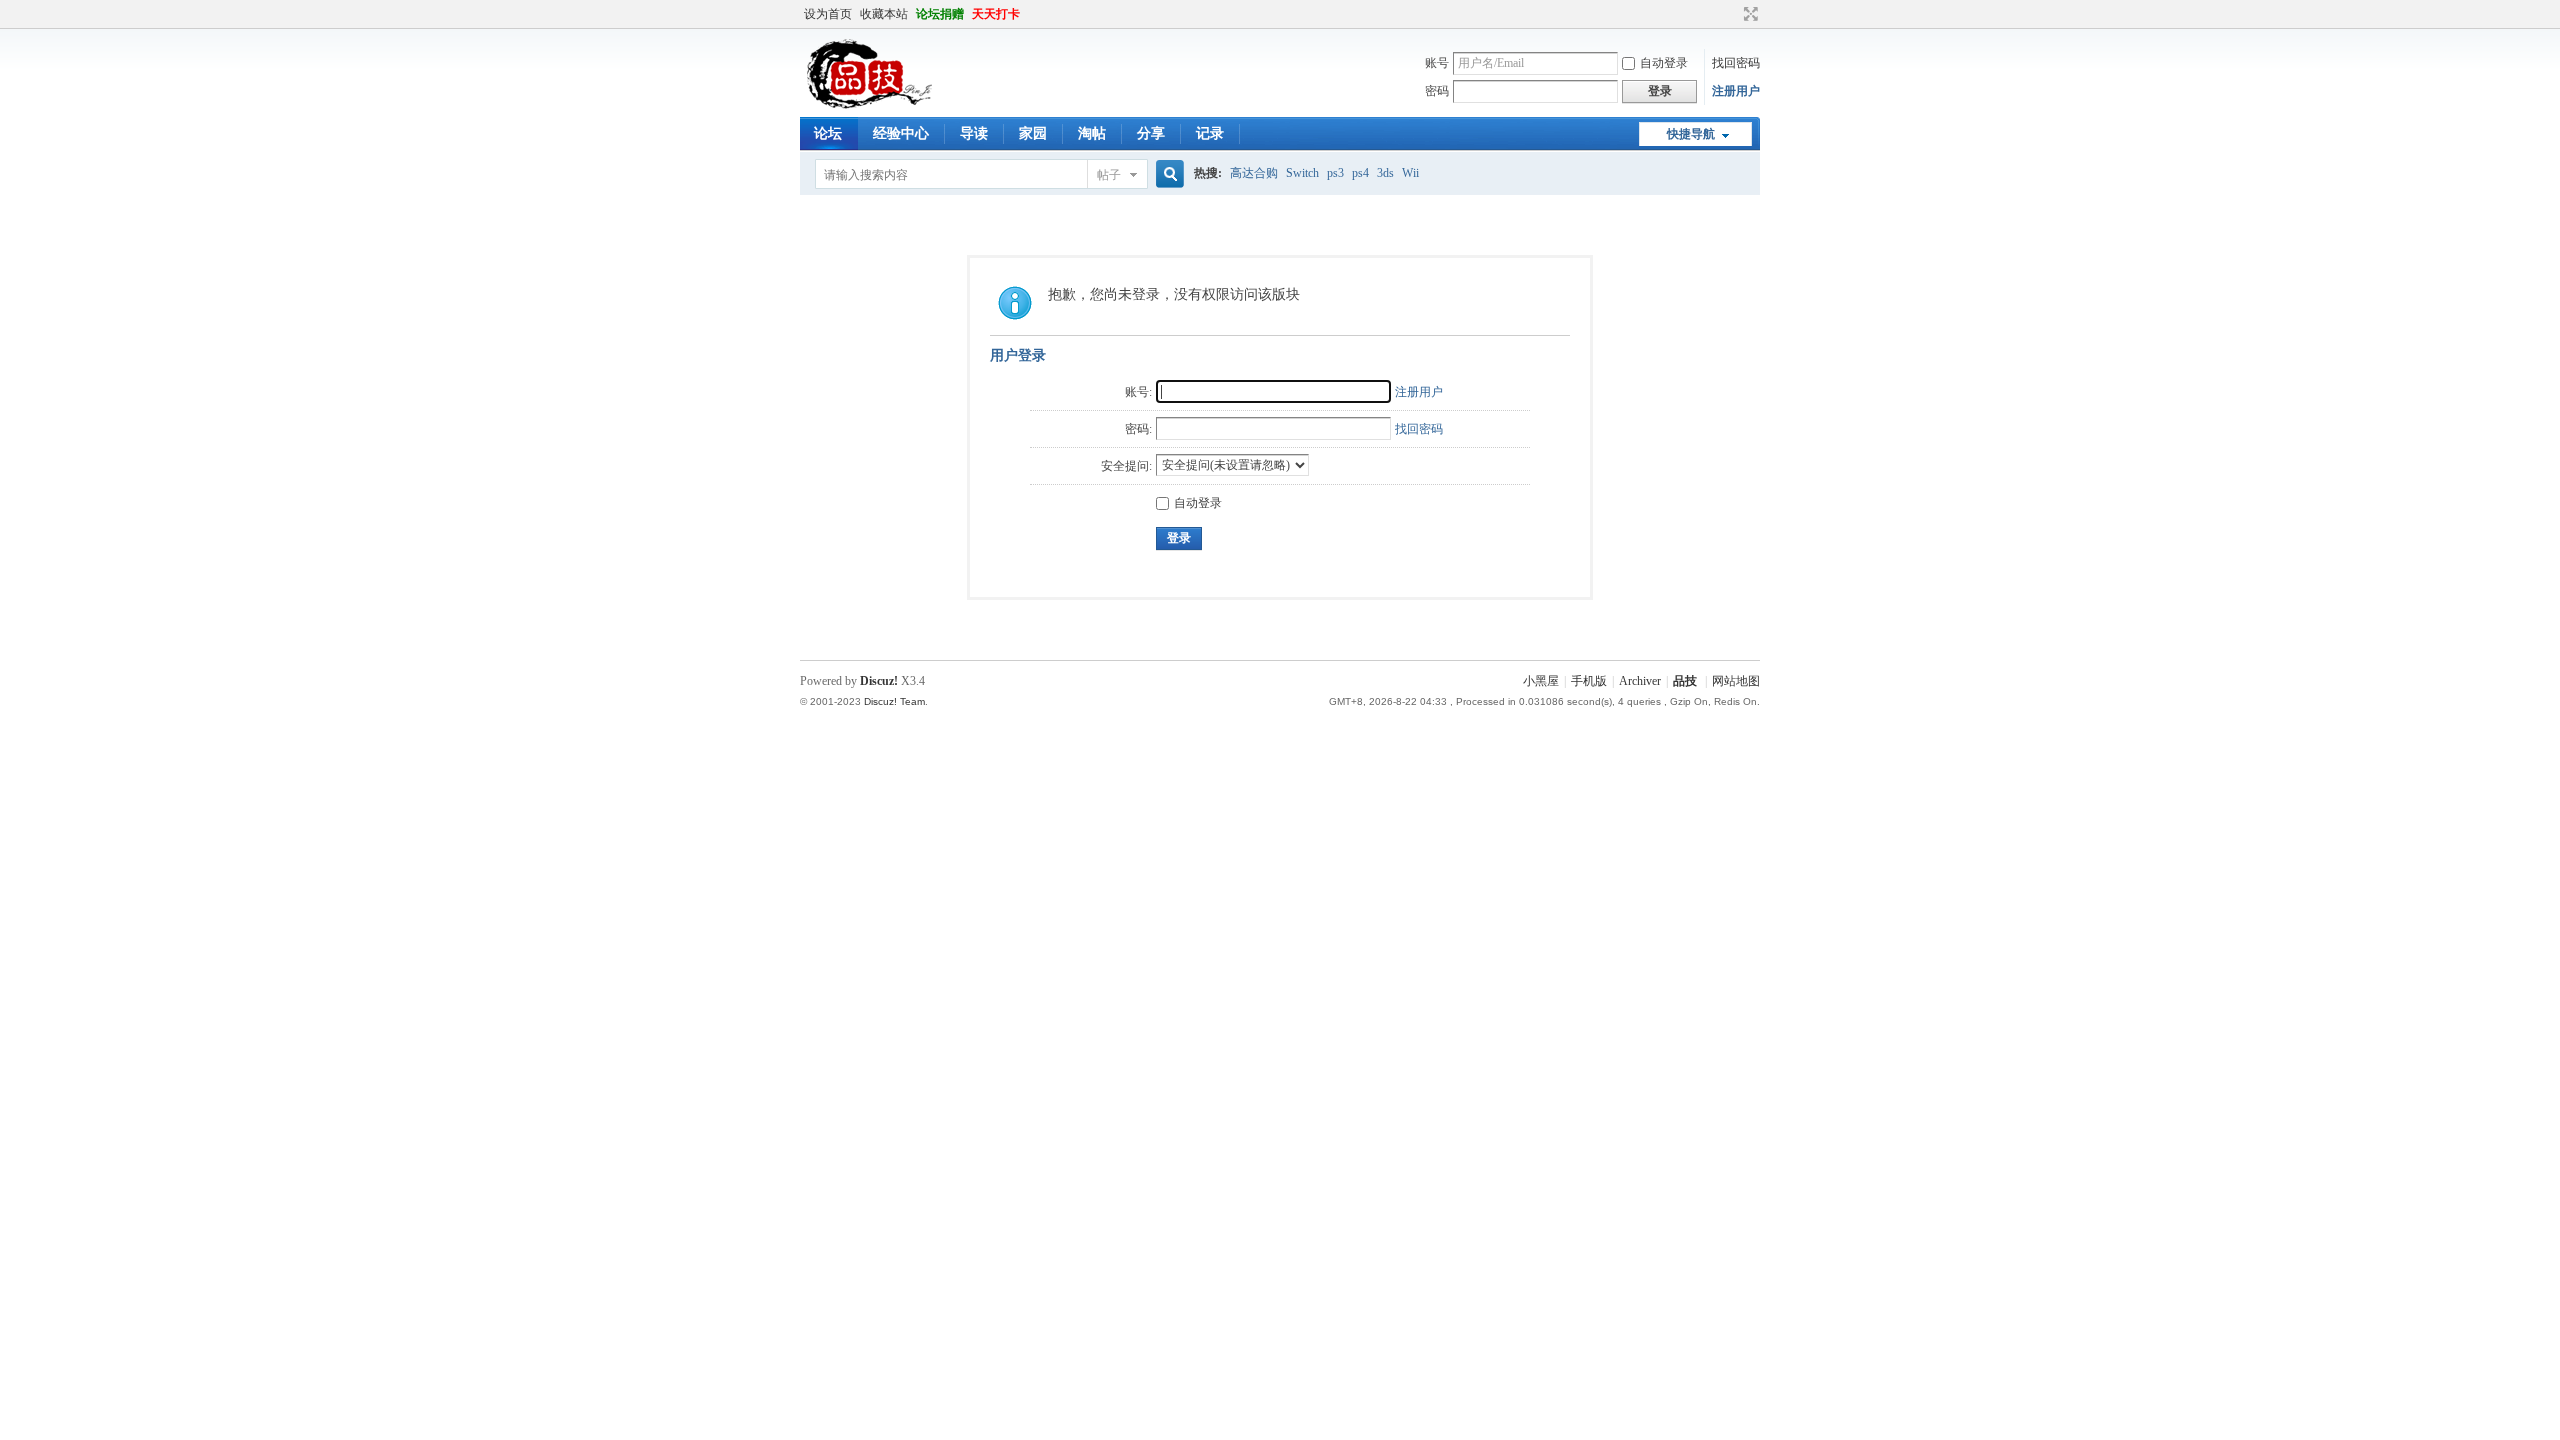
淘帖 (1092, 133)
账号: (1138, 392)
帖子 (1109, 175)
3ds (1385, 173)
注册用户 (1736, 91)
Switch (1302, 173)
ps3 (1335, 173)
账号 (1437, 63)
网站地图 (1736, 681)
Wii (1410, 173)
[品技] (868, 105)
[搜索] (1167, 174)
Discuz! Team (894, 701)
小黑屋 (1541, 681)
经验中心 (901, 133)
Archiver (1640, 681)
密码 (1437, 91)
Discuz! (879, 681)
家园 (1033, 133)
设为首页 (828, 14)
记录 (1210, 133)
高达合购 (1254, 173)
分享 (1151, 133)
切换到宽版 (1748, 14)
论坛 (828, 133)
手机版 (1589, 681)
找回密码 (1736, 63)
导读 (974, 133)
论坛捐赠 (940, 14)
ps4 (1360, 173)
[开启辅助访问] (1732, 14)
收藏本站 (884, 14)
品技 (1685, 681)
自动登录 (1664, 63)
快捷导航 (1691, 134)
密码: (1138, 429)
